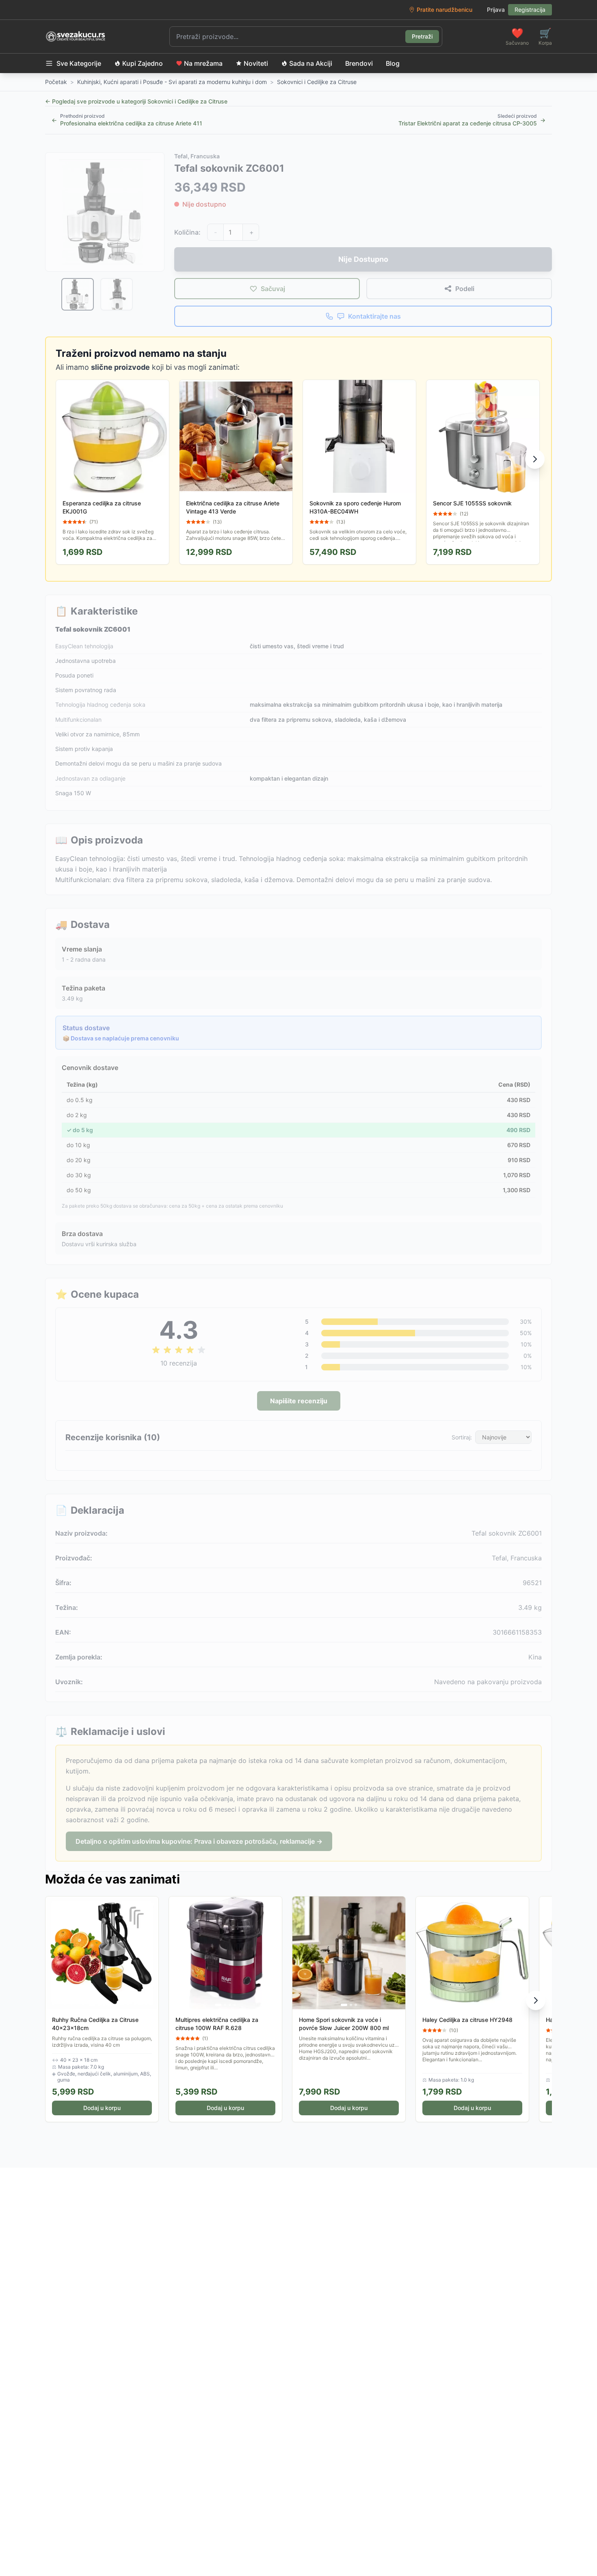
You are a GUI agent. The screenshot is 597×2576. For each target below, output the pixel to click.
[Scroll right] (535, 459)
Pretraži (422, 36)
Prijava (496, 10)
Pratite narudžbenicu (445, 10)
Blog (393, 63)
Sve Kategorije (79, 63)
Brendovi (359, 63)
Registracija (530, 10)
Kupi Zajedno (143, 63)
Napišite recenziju (299, 1401)
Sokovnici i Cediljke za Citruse (317, 82)
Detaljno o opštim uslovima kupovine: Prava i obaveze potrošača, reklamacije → (199, 1841)
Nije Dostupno (363, 259)
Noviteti (256, 63)
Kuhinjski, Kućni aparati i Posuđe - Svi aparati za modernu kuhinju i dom (172, 82)
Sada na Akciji (311, 63)
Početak (56, 82)
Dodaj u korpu (102, 2108)
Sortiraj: (462, 1437)
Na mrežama (203, 63)
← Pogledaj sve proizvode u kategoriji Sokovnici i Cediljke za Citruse (136, 101)
